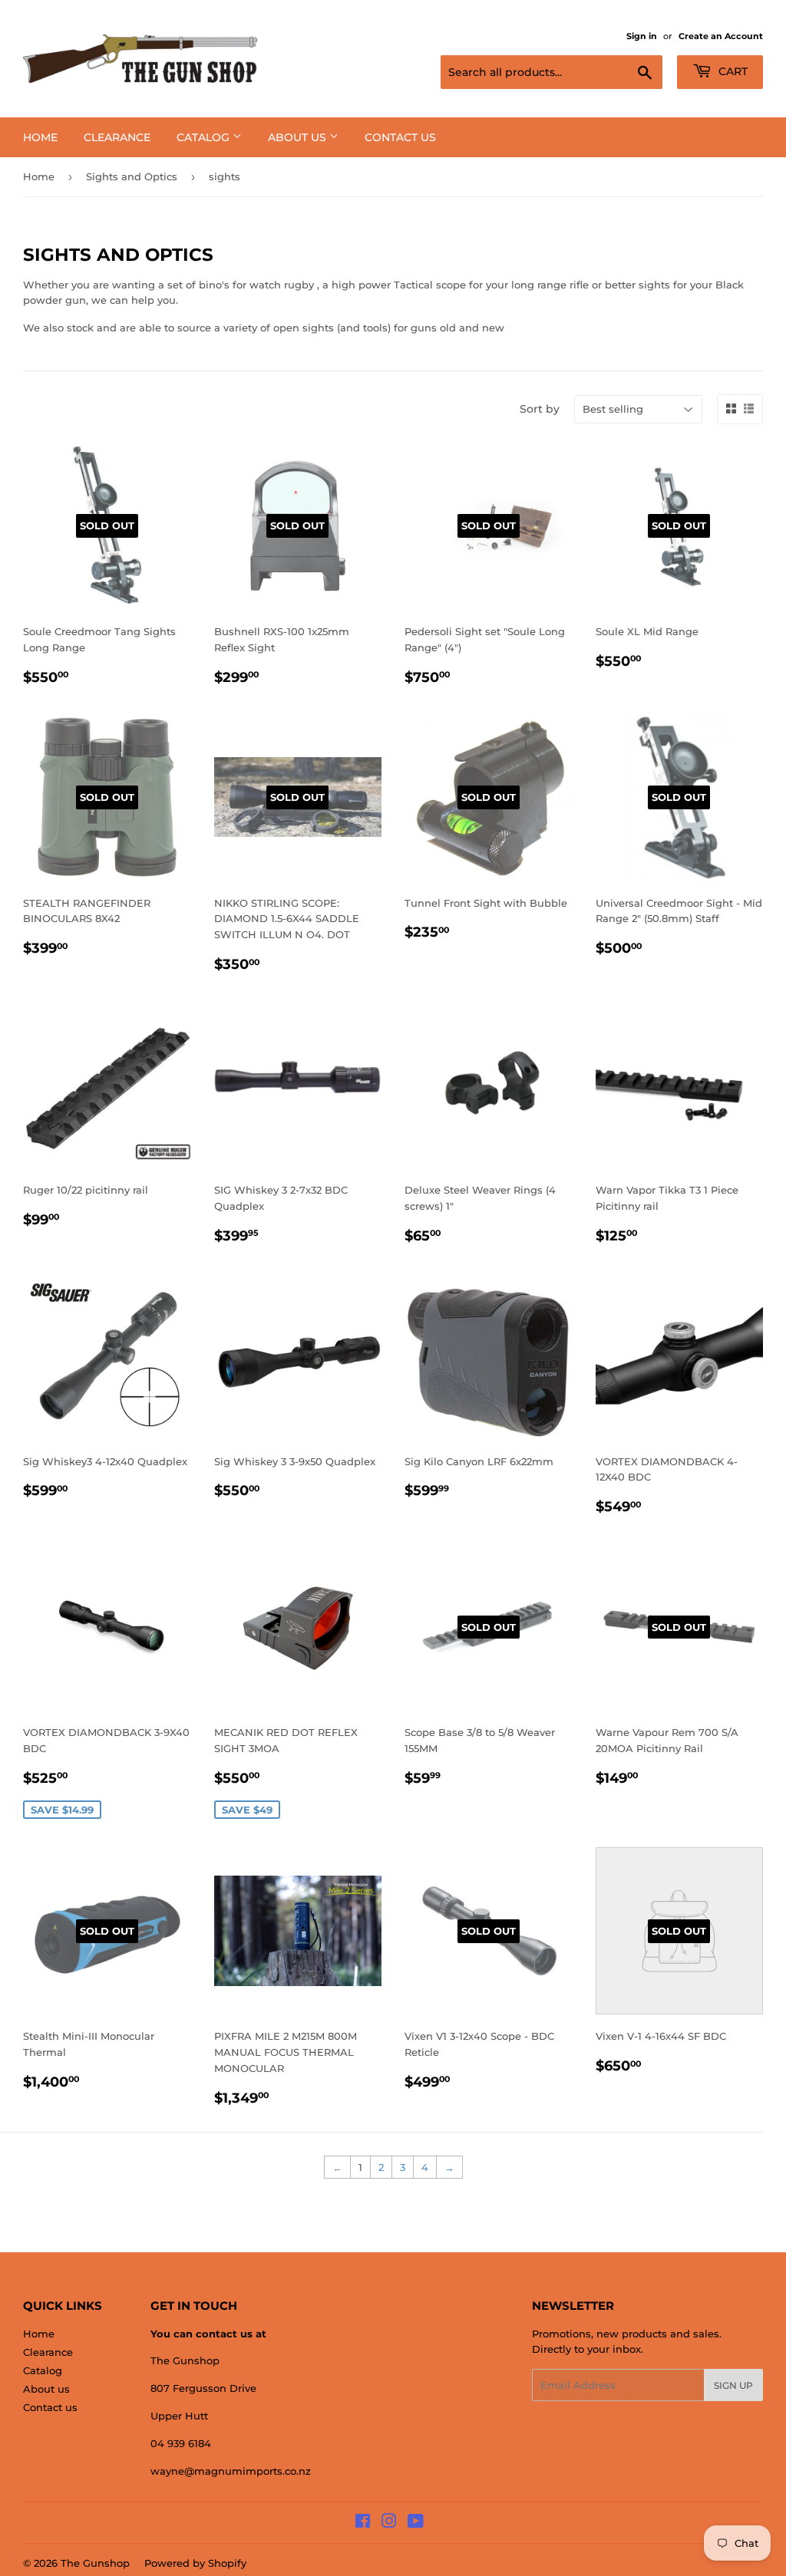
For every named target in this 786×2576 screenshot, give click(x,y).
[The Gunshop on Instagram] (389, 2523)
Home (40, 137)
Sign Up (733, 2385)
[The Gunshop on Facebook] (363, 2523)
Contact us (400, 137)
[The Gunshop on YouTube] (416, 2523)
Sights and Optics (132, 176)
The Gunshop (95, 2563)
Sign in (642, 36)
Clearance (117, 137)
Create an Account (721, 36)
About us (299, 137)
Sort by (540, 409)
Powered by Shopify (195, 2563)
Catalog (205, 137)
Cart (732, 71)
